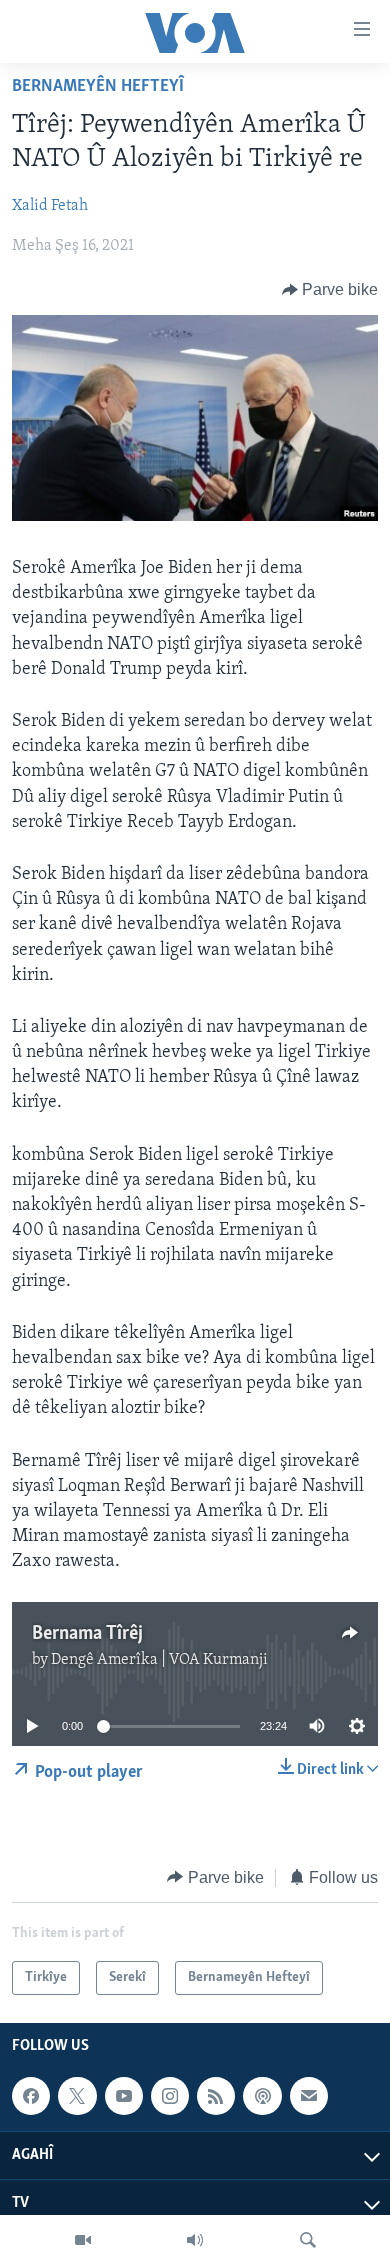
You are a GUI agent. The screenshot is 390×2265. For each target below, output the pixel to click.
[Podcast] (262, 2096)
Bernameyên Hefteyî (98, 87)
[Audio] (195, 2240)
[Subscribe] (309, 2096)
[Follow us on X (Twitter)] (77, 2096)
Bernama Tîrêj (87, 1634)
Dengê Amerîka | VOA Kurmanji (159, 1660)
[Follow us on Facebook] (31, 2096)
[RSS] (216, 2096)
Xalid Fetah (50, 206)
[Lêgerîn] (308, 2240)
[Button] (330, 290)
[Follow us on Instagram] (170, 2096)
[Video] (83, 2240)
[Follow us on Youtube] (124, 2096)
